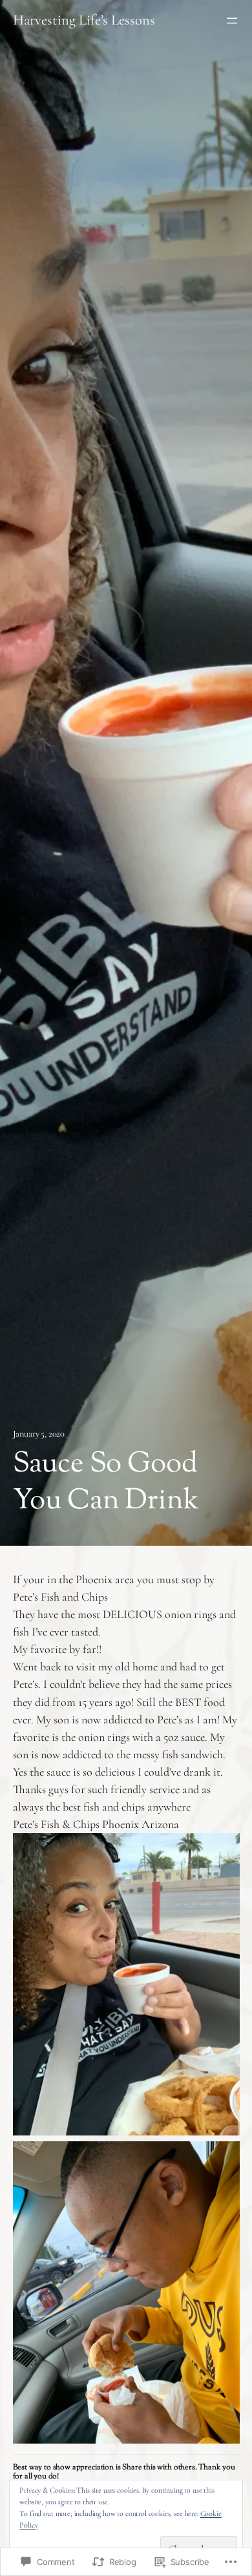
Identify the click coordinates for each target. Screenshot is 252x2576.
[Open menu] (232, 21)
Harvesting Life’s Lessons (84, 20)
